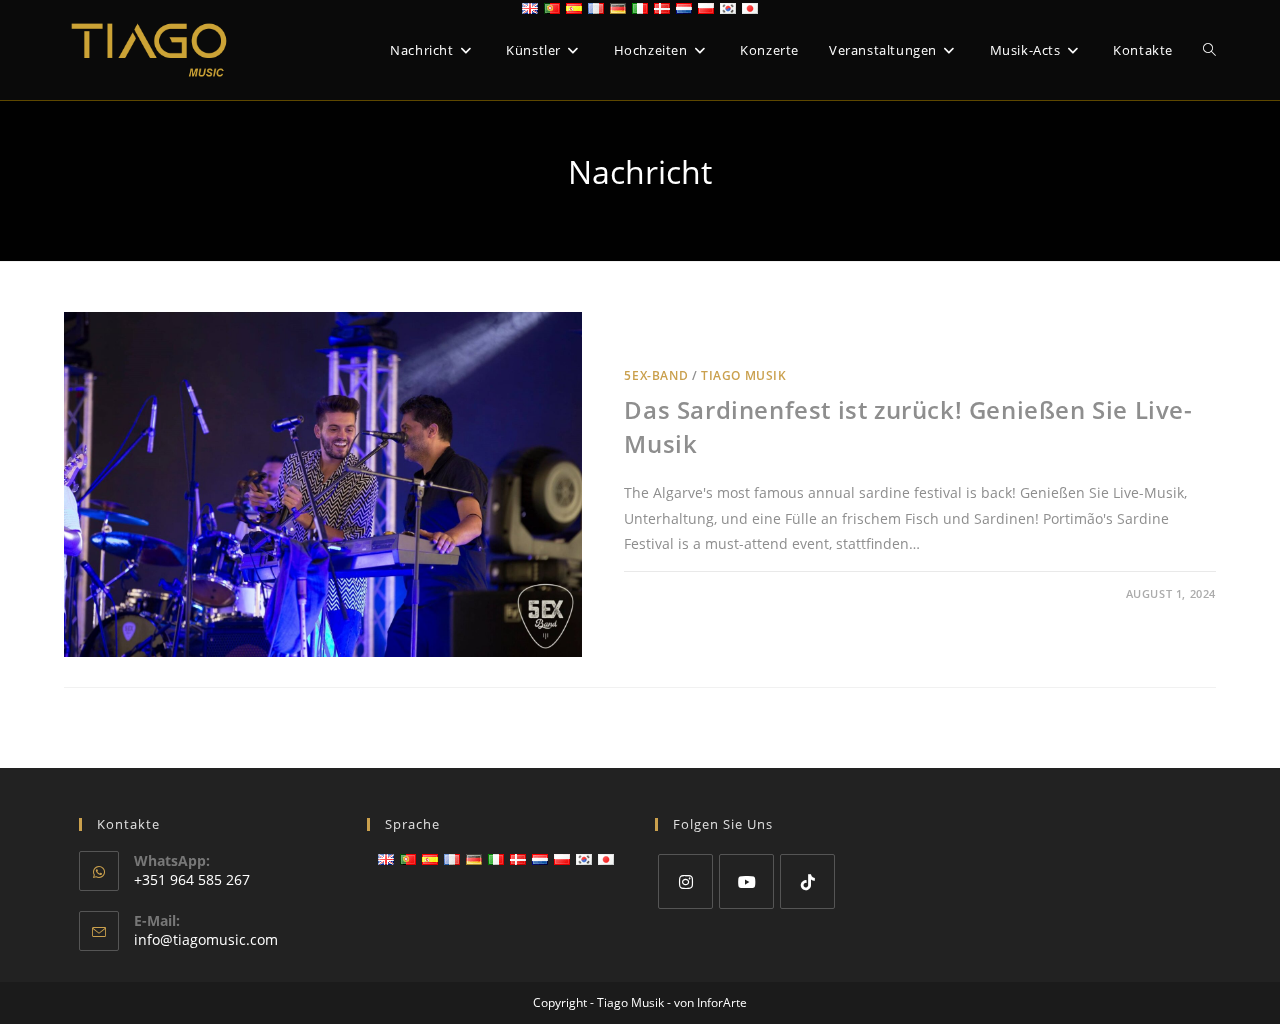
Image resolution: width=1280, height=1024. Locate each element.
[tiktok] (807, 881)
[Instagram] (685, 881)
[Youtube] (746, 881)
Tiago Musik (744, 375)
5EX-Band (656, 375)
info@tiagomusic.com (206, 939)
